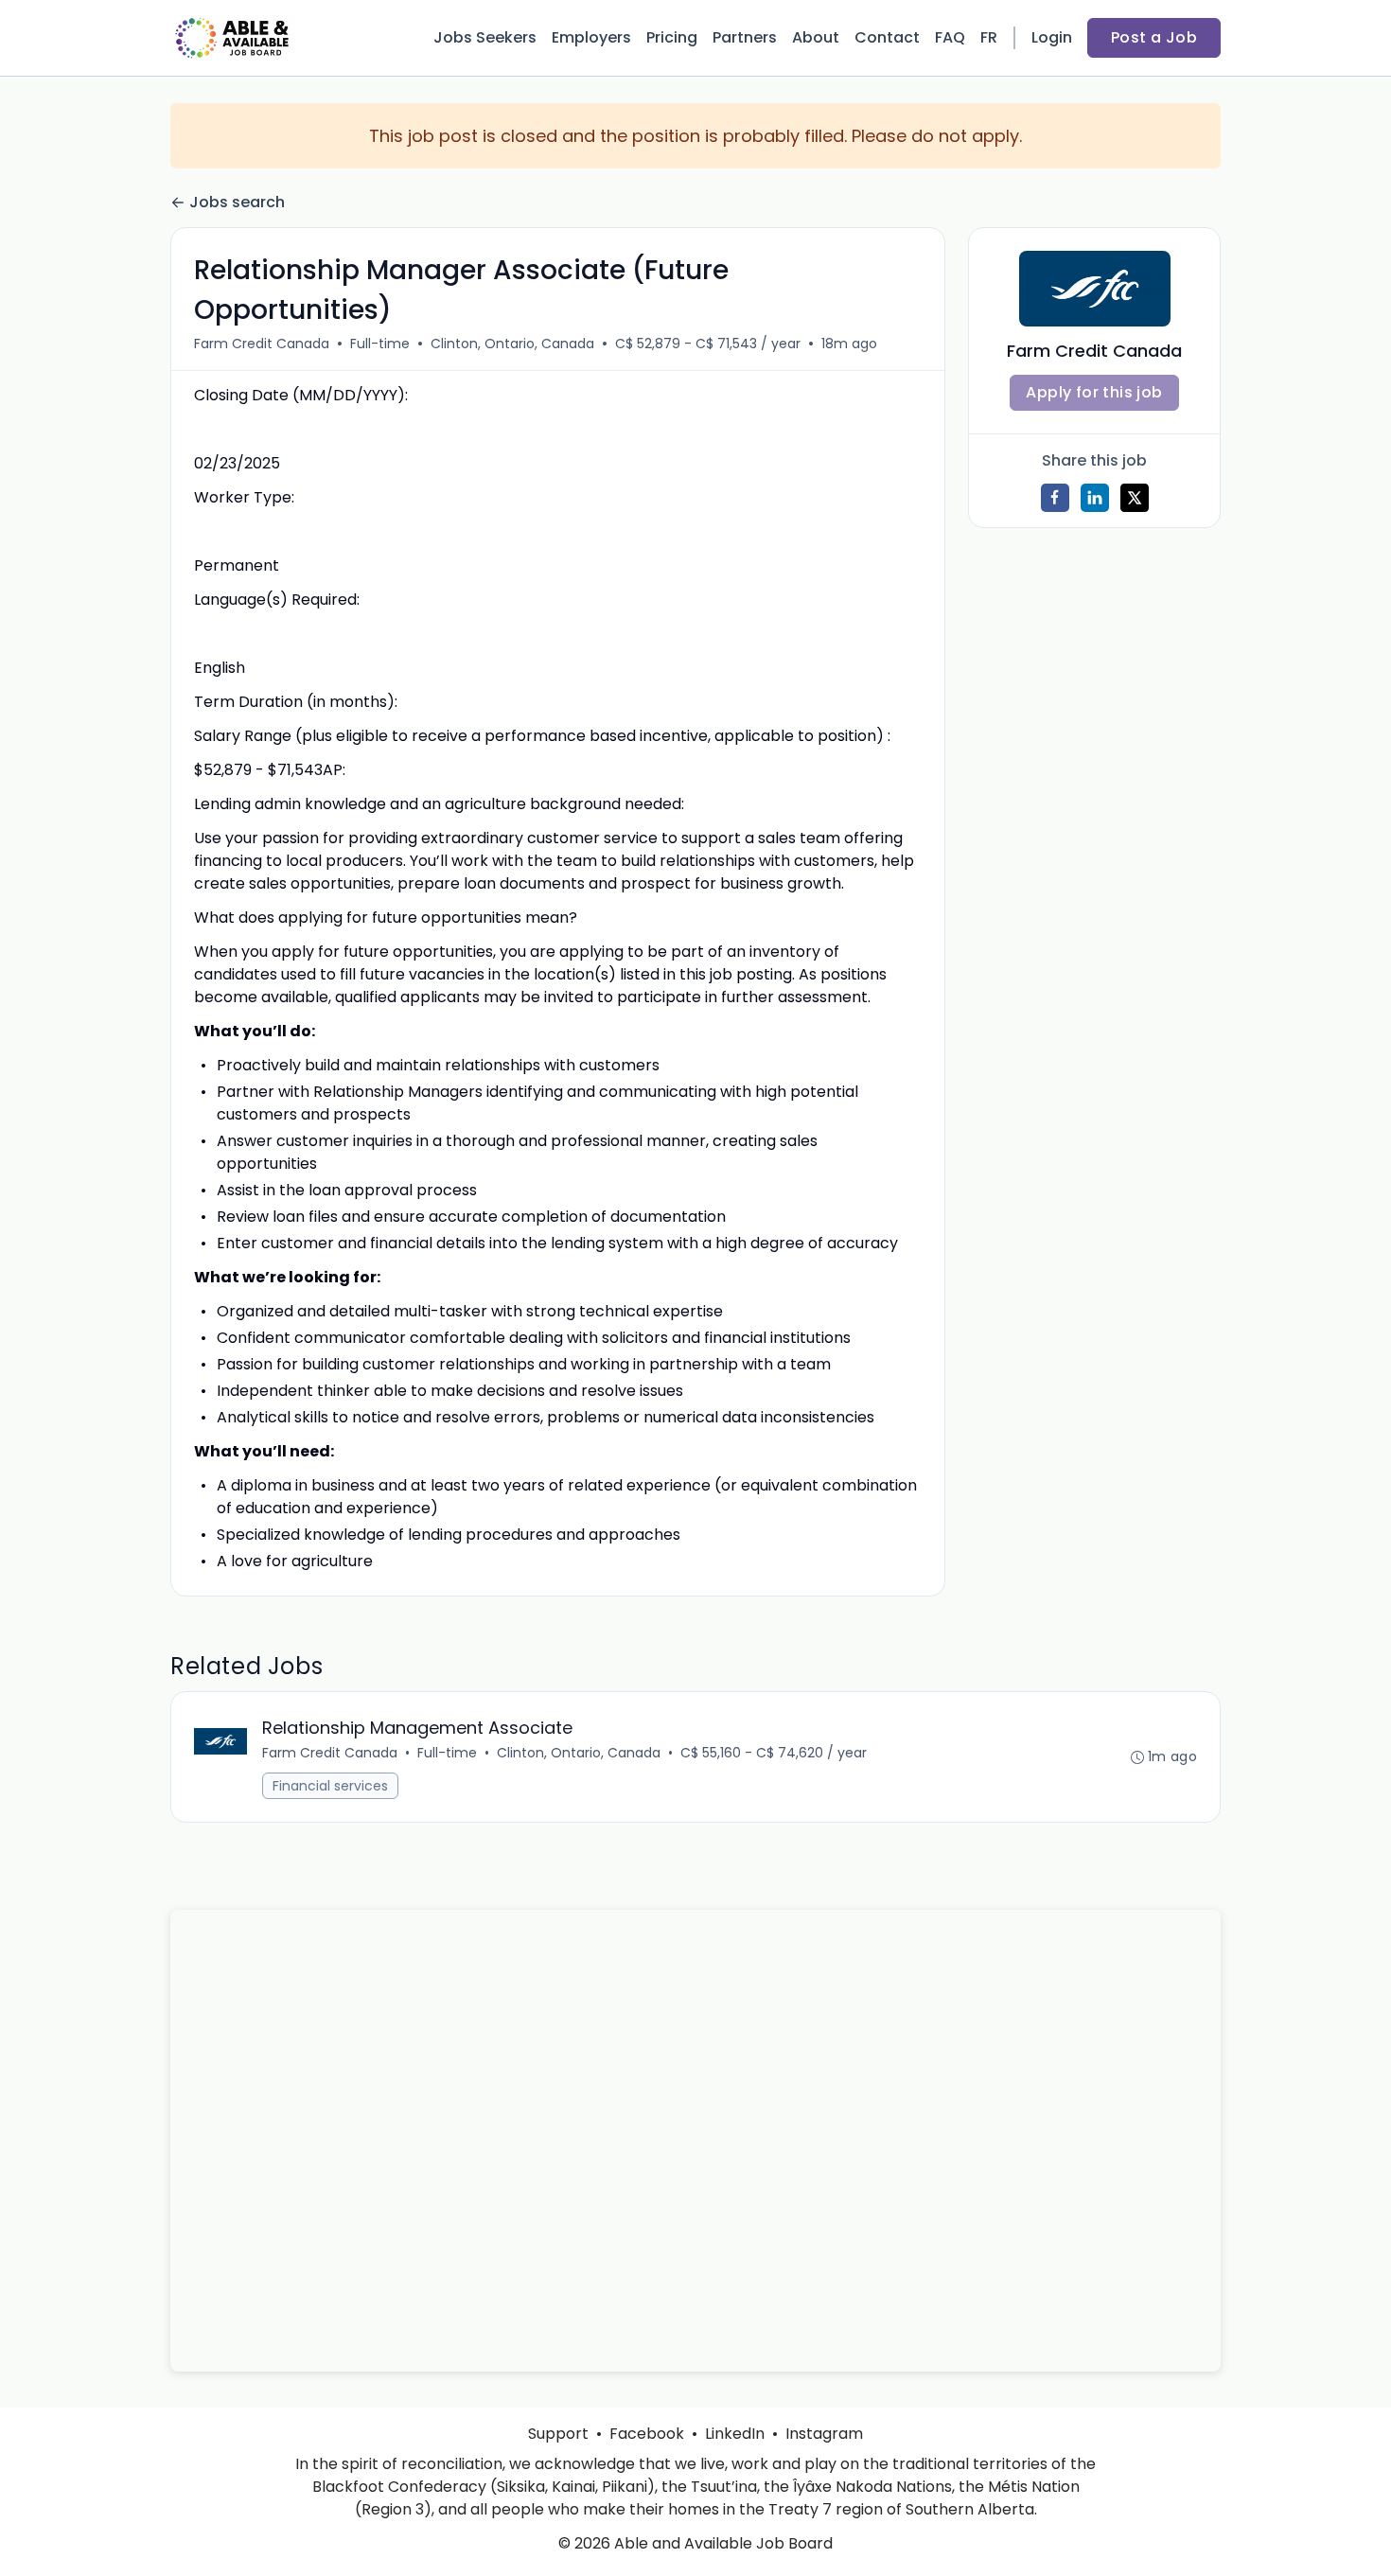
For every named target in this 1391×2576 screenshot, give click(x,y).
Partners (745, 37)
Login (1052, 37)
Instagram (824, 2434)
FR (989, 37)
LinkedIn (735, 2434)
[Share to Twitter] (1135, 498)
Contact (887, 37)
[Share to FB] (1055, 498)
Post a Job (1154, 37)
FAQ (950, 37)
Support (558, 2434)
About (816, 37)
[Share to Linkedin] (1095, 498)
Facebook (647, 2434)
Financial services (330, 1786)
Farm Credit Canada (262, 344)
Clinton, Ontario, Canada (512, 344)
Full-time (380, 344)
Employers (591, 37)
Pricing (672, 37)
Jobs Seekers (485, 37)
